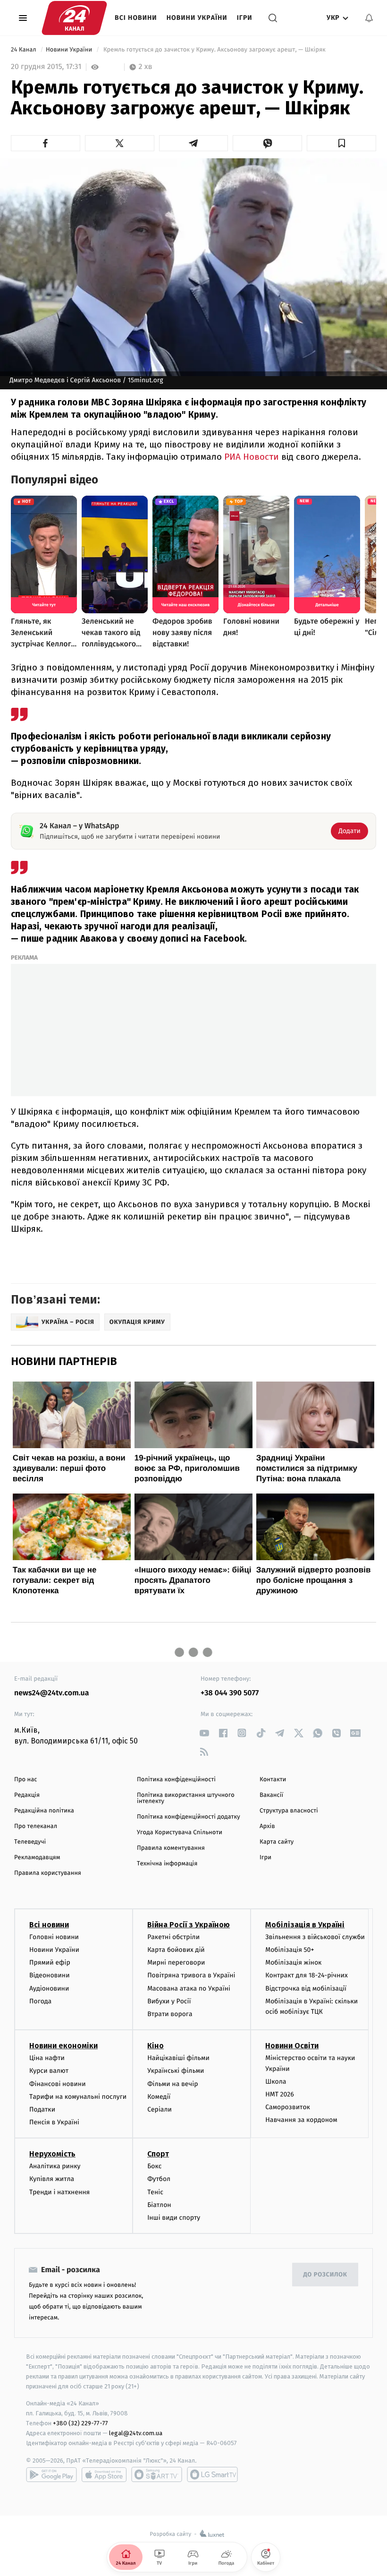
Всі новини (136, 18)
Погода (40, 2001)
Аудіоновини (49, 1988)
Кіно (156, 2046)
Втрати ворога (170, 2014)
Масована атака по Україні (189, 1988)
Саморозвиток (288, 2107)
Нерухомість (52, 2154)
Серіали (160, 2109)
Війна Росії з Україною (189, 1925)
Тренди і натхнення (59, 2192)
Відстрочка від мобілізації (306, 1988)
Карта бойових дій (176, 1950)
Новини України (197, 18)
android (51, 2474)
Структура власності (289, 1811)
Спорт (158, 2154)
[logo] (74, 18)
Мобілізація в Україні (305, 1925)
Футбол (159, 2179)
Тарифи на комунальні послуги (78, 2097)
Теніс (155, 2192)
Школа (276, 2082)
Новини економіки (63, 2046)
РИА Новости (252, 457)
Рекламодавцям (37, 1858)
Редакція (27, 1795)
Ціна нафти (47, 2058)
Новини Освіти (292, 2046)
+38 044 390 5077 (230, 1693)
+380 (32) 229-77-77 (80, 2423)
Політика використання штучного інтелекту (186, 1798)
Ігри (245, 18)
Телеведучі (30, 1842)
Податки (42, 2109)
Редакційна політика (44, 1811)
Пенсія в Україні (54, 2122)
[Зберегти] (341, 143)
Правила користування (48, 1873)
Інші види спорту (174, 2218)
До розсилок (325, 2275)
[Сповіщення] (369, 18)
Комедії (159, 2097)
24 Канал (24, 50)
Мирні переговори (176, 1962)
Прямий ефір (50, 1962)
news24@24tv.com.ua (52, 1693)
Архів (267, 1826)
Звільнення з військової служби (315, 1937)
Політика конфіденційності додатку (189, 1817)
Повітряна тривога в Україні (191, 1975)
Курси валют (49, 2071)
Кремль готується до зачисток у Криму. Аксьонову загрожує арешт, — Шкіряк (214, 50)
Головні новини (54, 1937)
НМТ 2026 (280, 2094)
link (204, 1733)
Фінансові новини (58, 2084)
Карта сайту (277, 1842)
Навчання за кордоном (301, 2120)
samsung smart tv (212, 2474)
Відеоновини (50, 1975)
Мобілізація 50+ (290, 1950)
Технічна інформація (167, 1864)
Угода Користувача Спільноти (180, 1833)
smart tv (157, 2474)
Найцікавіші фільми (178, 2058)
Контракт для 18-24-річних (306, 1975)
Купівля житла (52, 2179)
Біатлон (159, 2205)
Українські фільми (176, 2071)
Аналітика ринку (55, 2166)
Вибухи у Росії (169, 2001)
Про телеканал (36, 1826)
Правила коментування (171, 1848)
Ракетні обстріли (173, 1937)
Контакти (273, 1780)
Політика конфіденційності (176, 1780)
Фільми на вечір (172, 2084)
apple (104, 2474)
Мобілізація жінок (293, 1962)
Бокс (154, 2166)
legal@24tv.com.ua (136, 2433)
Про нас (26, 1780)
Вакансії (271, 1795)
